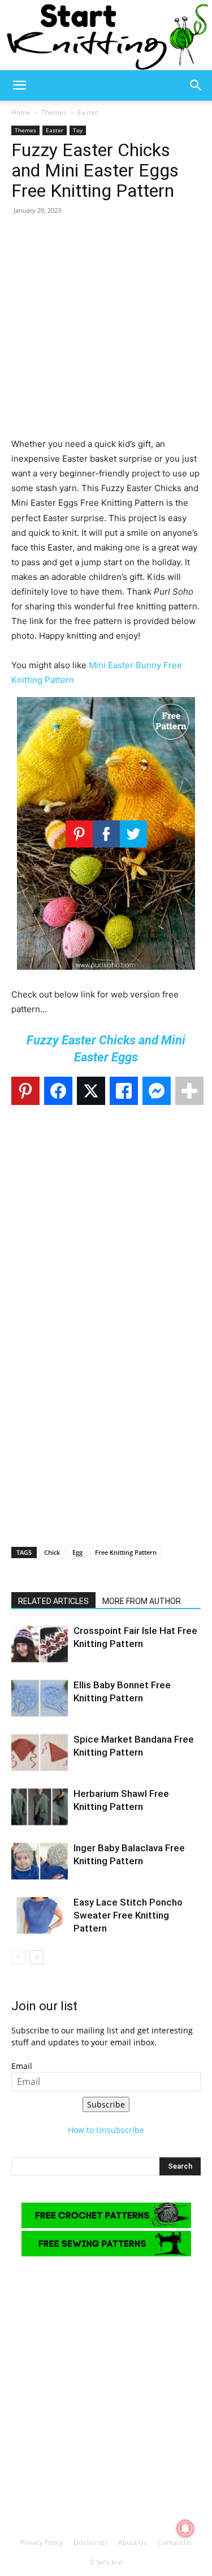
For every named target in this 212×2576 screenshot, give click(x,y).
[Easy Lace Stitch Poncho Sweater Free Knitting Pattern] (40, 1915)
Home (21, 112)
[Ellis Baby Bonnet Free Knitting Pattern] (40, 1698)
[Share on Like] (124, 1091)
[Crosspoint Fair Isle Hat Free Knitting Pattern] (40, 1644)
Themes (54, 112)
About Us (133, 2542)
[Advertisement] (106, 331)
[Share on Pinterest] (25, 1091)
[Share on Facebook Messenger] (157, 1091)
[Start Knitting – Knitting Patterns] (106, 35)
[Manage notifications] (185, 2528)
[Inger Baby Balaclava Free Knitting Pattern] (40, 1861)
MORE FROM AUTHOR (142, 1601)
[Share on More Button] (189, 1091)
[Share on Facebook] (58, 1091)
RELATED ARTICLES (53, 1601)
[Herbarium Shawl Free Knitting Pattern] (40, 1807)
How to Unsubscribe (106, 2130)
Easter (88, 112)
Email (22, 2066)
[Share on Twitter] (91, 1091)
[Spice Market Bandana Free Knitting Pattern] (40, 1753)
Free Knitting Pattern (126, 1552)
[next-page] (36, 1957)
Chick (52, 1552)
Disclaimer (90, 2542)
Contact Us (175, 2542)
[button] (19, 85)
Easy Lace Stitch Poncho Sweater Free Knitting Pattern (128, 1915)
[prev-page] (18, 1957)
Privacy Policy (42, 2542)
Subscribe (106, 2104)
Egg (77, 1552)
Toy (78, 130)
